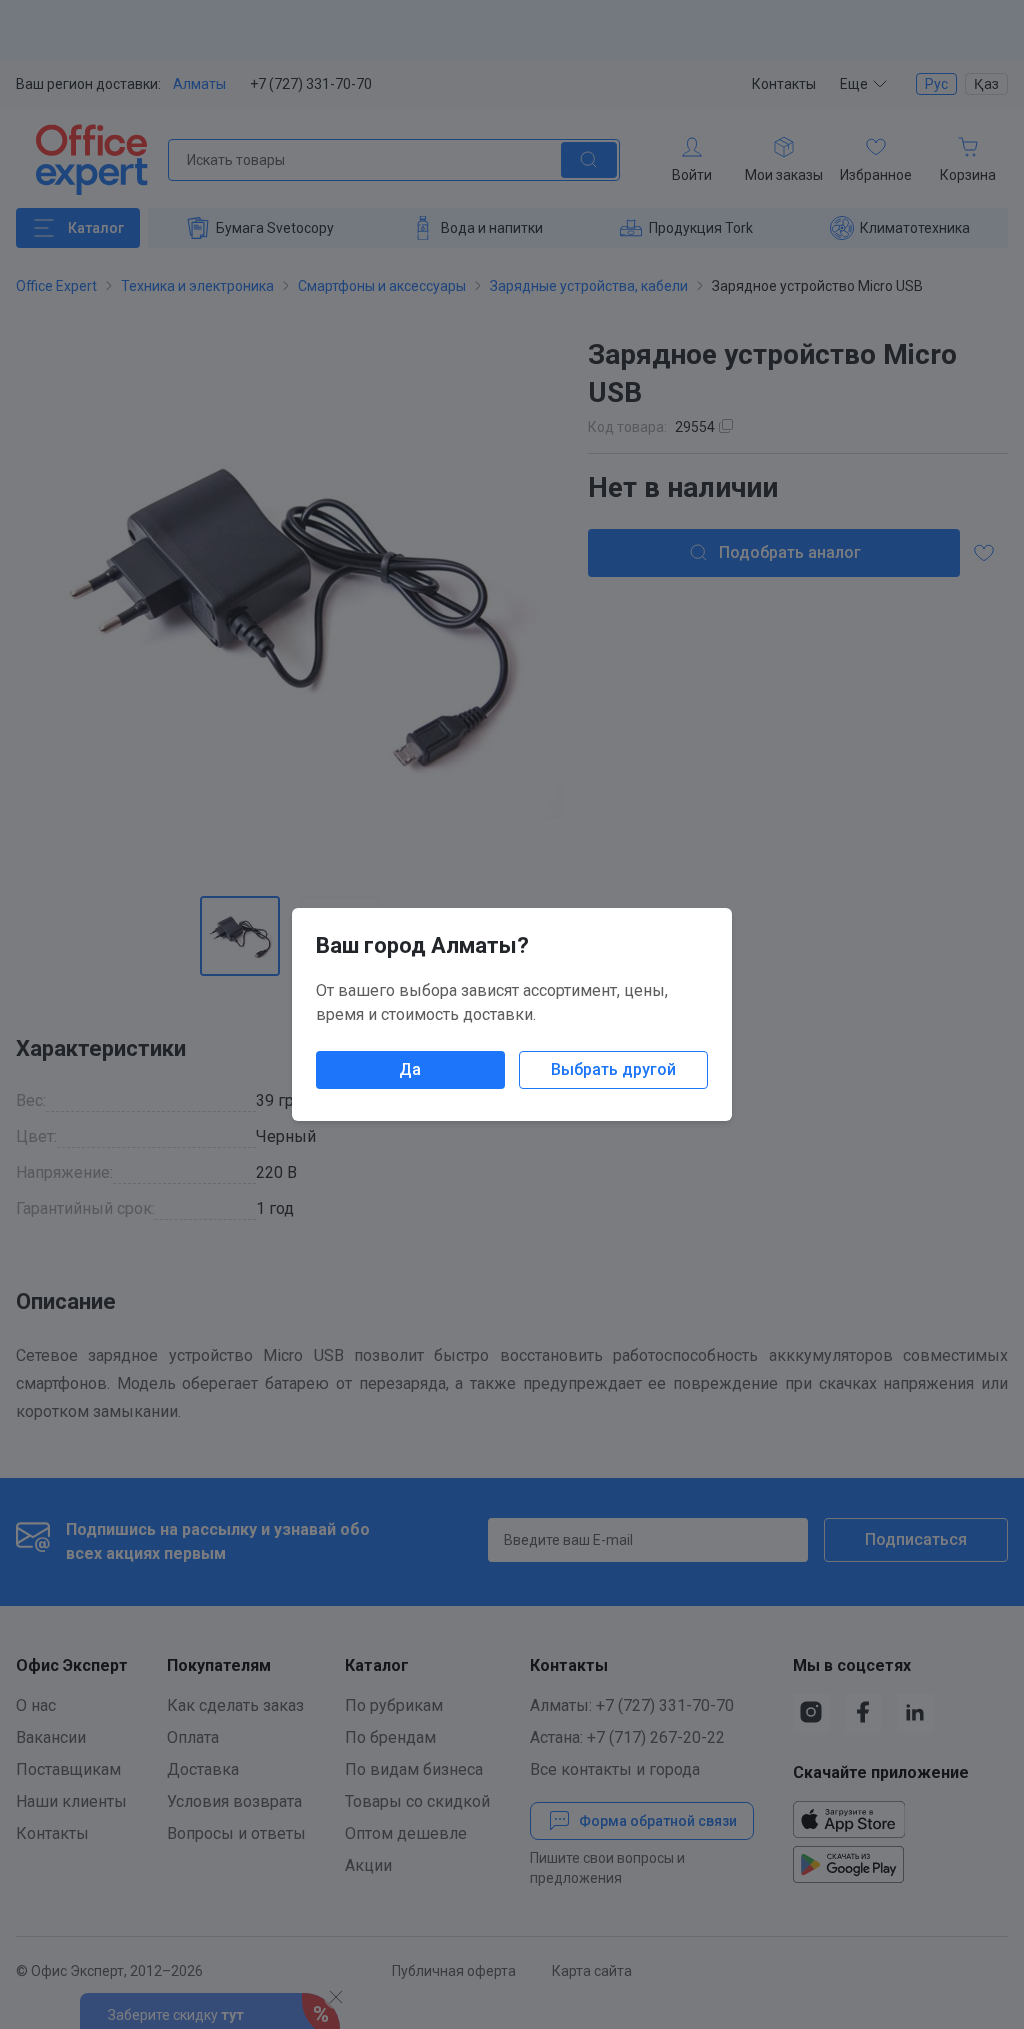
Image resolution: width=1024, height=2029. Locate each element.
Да (410, 1069)
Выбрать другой (613, 1069)
